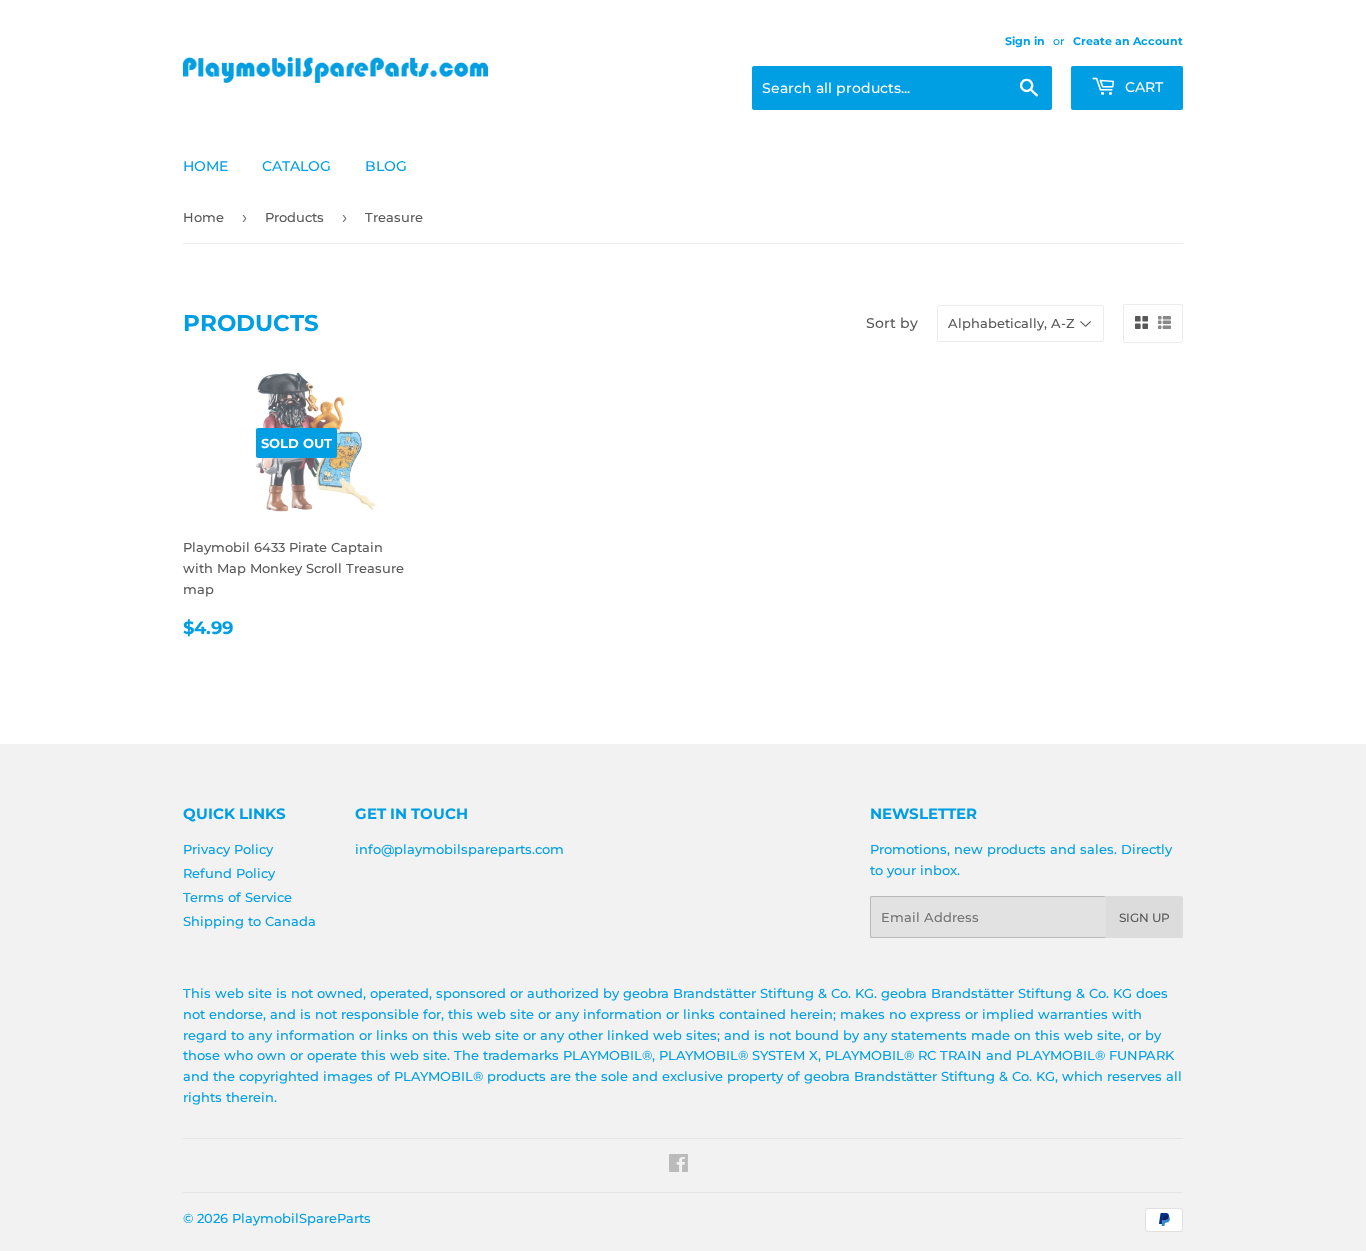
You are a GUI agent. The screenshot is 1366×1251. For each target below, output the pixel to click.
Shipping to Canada (249, 921)
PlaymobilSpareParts (301, 1218)
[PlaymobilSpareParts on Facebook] (678, 1166)
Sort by (892, 323)
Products (294, 217)
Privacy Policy (228, 849)
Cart (1142, 87)
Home (205, 166)
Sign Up (1144, 917)
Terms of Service (237, 897)
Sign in (1025, 41)
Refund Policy (229, 873)
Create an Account (1128, 41)
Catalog (296, 166)
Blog (386, 166)
